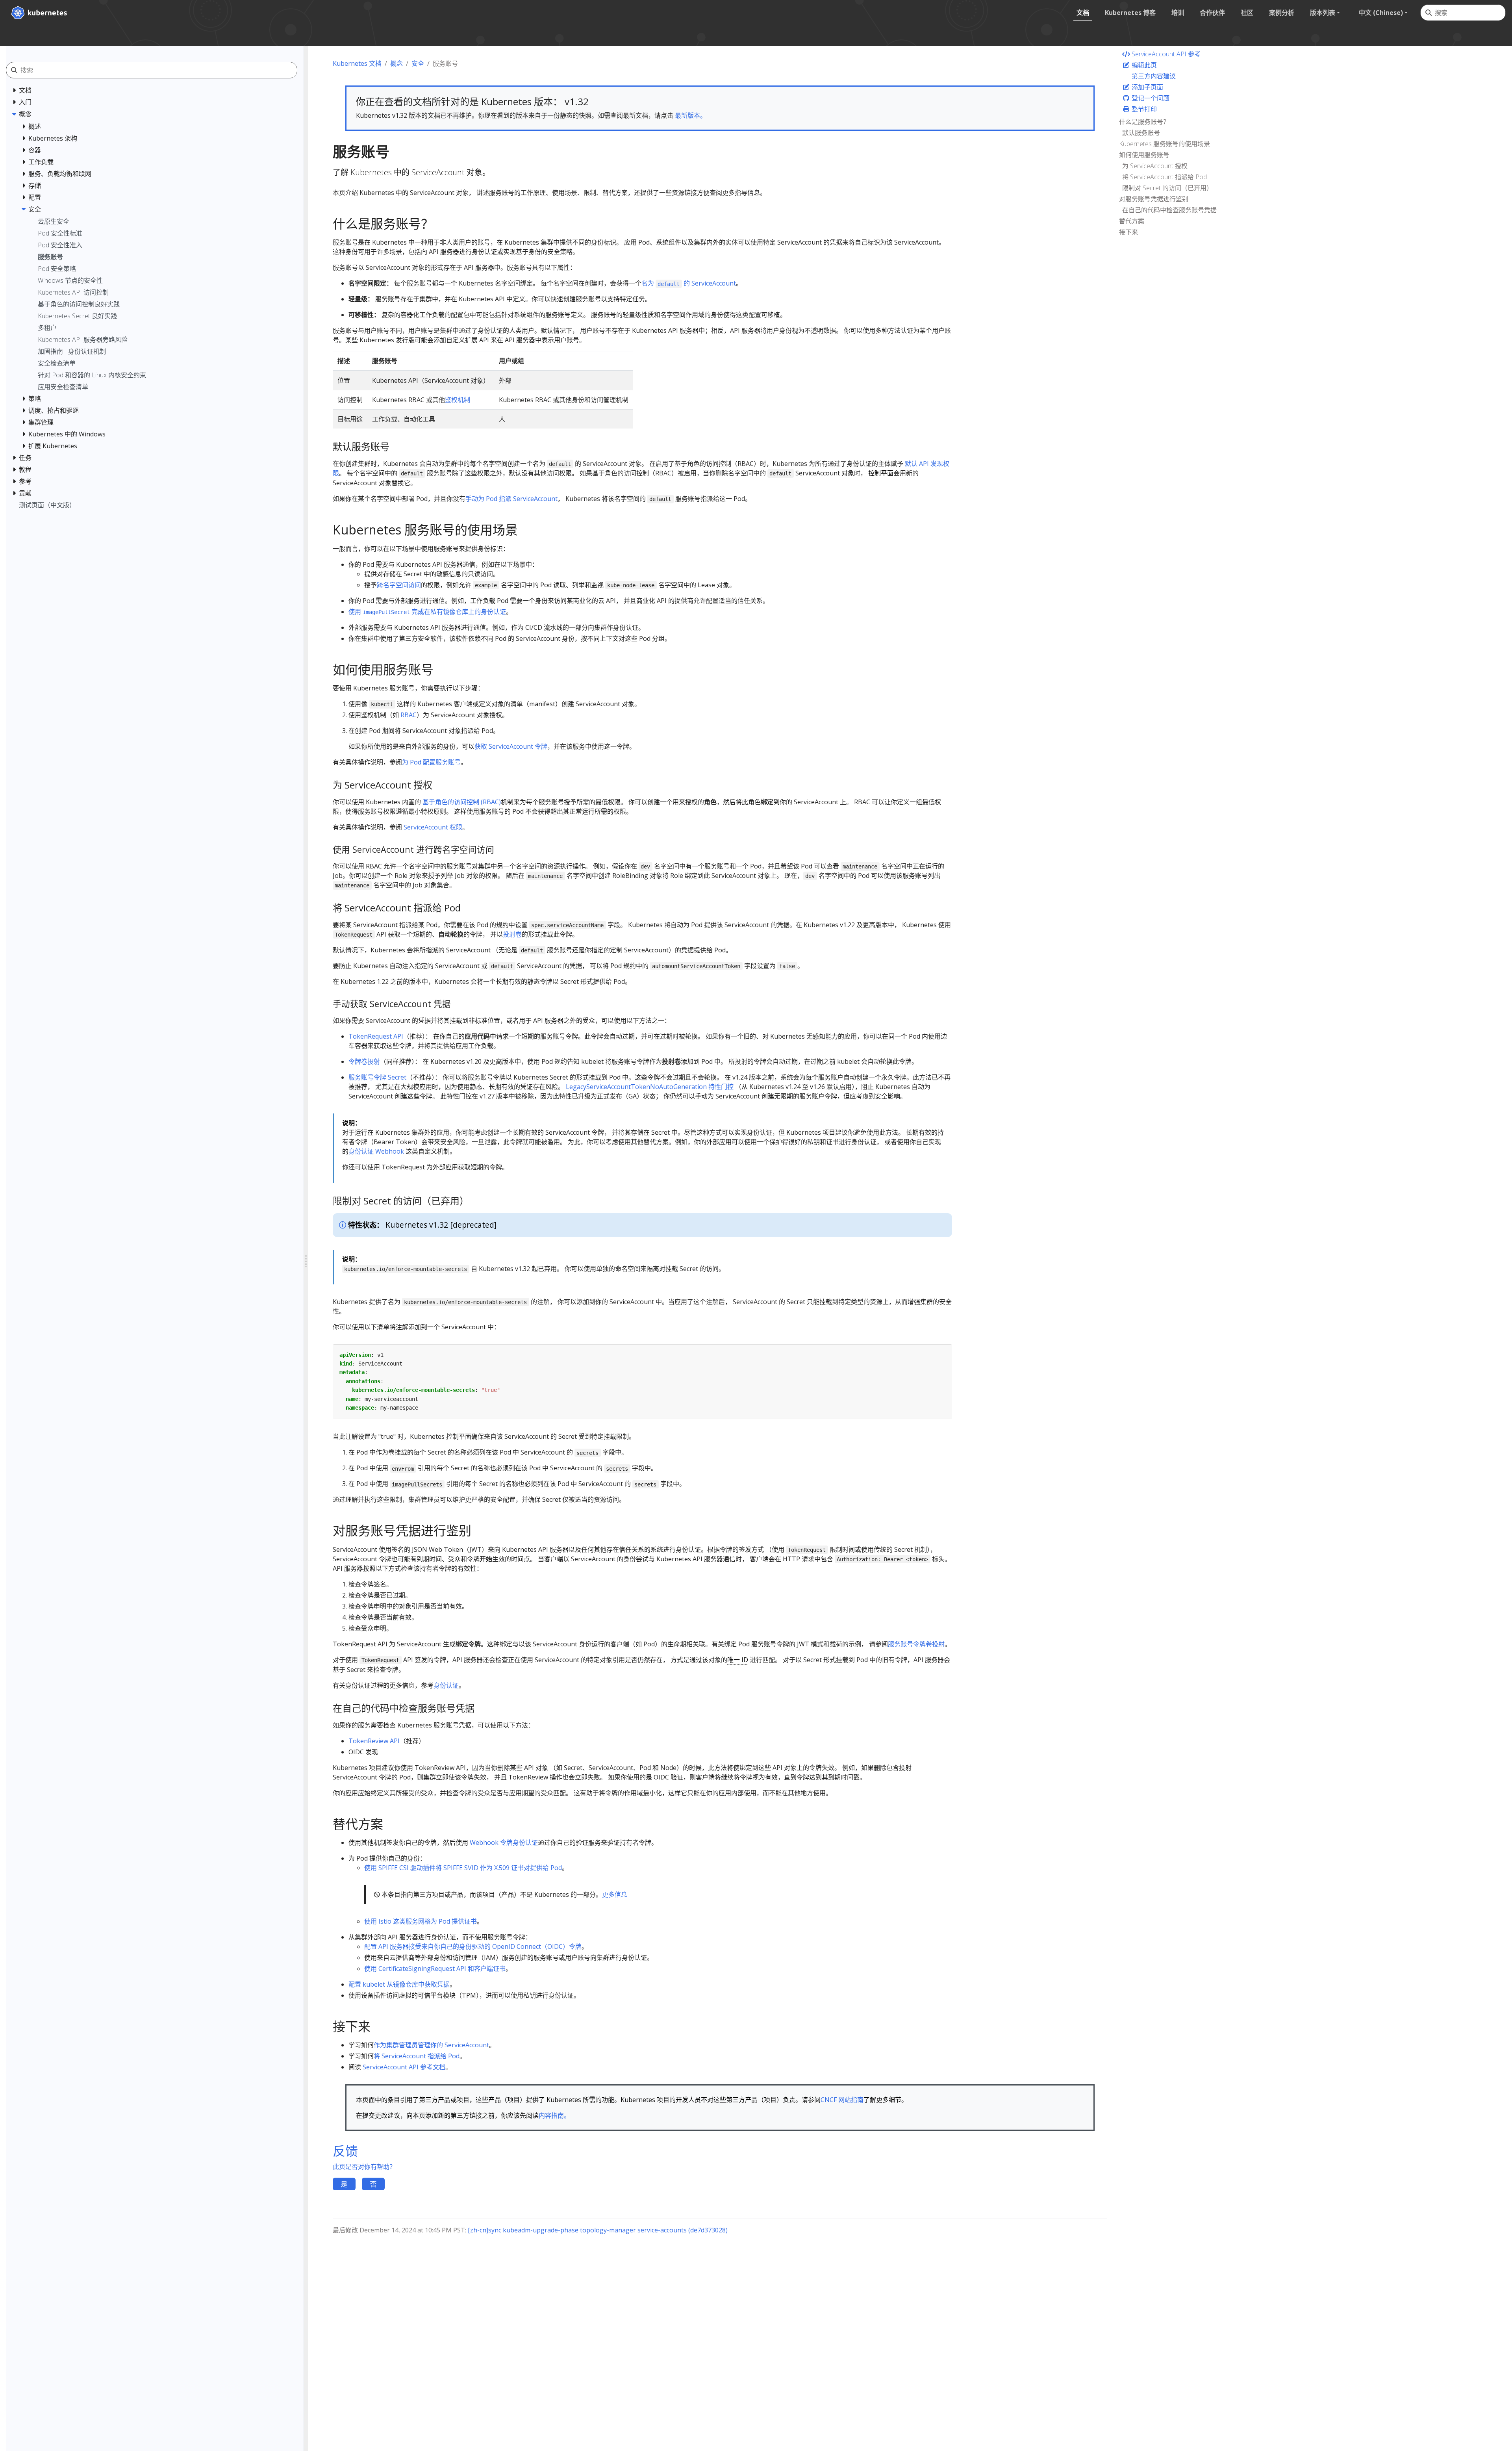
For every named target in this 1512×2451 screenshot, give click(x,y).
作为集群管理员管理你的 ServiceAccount (431, 2045)
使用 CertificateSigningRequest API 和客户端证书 (435, 1969)
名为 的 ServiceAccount (689, 283)
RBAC (409, 715)
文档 (1083, 13)
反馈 (345, 2151)
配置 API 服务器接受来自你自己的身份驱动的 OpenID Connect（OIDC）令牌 (473, 1946)
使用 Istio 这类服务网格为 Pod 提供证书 (421, 1921)
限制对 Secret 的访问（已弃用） (1167, 188)
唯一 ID (738, 1660)
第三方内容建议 (1153, 76)
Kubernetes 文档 (357, 63)
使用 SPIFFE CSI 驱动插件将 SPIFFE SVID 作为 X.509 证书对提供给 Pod (463, 1868)
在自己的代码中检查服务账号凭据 (1169, 210)
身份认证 (446, 1685)
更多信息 (615, 1894)
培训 (1178, 13)
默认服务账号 (1141, 133)
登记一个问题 (1150, 98)
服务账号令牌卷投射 (916, 1644)
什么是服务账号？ (1144, 122)
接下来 (1128, 232)
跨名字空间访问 (399, 585)
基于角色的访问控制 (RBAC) (462, 802)
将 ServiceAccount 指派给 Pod (417, 2056)
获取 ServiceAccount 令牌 (511, 746)
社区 (1247, 13)
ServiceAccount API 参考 (1165, 54)
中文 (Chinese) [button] (1381, 13)
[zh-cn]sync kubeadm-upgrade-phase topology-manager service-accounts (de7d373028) (598, 2230)
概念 (397, 63)
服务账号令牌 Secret (377, 1077)
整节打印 (1143, 109)
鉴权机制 (458, 400)
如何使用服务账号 (1144, 155)
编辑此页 (1143, 65)
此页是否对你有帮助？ (364, 2167)
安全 (418, 63)
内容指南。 (554, 2115)
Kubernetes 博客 (1130, 13)
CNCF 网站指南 (842, 2100)
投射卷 (512, 934)
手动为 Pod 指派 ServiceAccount (511, 499)
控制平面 (881, 473)
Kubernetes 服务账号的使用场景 (1165, 144)
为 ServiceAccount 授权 (1155, 166)
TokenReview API (374, 1741)
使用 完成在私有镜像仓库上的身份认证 (427, 612)
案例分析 (1282, 13)
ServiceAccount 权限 (433, 827)
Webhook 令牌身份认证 (504, 1842)
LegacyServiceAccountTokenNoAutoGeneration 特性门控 (650, 1087)
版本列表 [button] (1323, 13)
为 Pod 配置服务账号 (431, 762)
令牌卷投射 (364, 1061)
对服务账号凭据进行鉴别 (1154, 199)
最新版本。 (691, 115)
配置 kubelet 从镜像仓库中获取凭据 (399, 1984)
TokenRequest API (376, 1036)
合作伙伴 (1212, 13)
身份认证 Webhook (376, 1151)
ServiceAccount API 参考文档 (404, 2067)
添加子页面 (1147, 87)
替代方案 (1132, 221)
